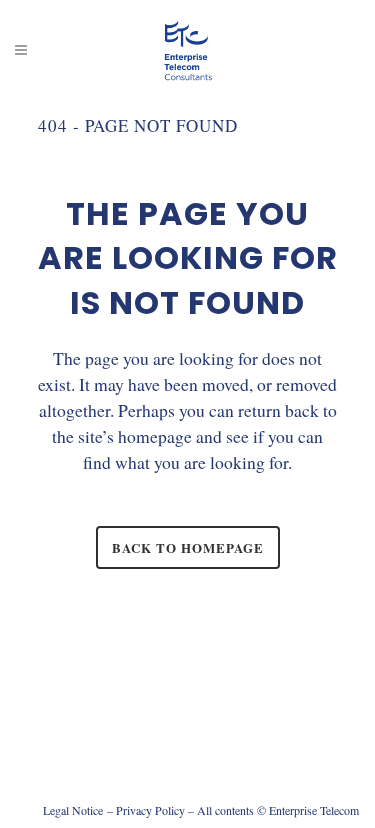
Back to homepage (188, 547)
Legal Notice (73, 810)
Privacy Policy (150, 810)
